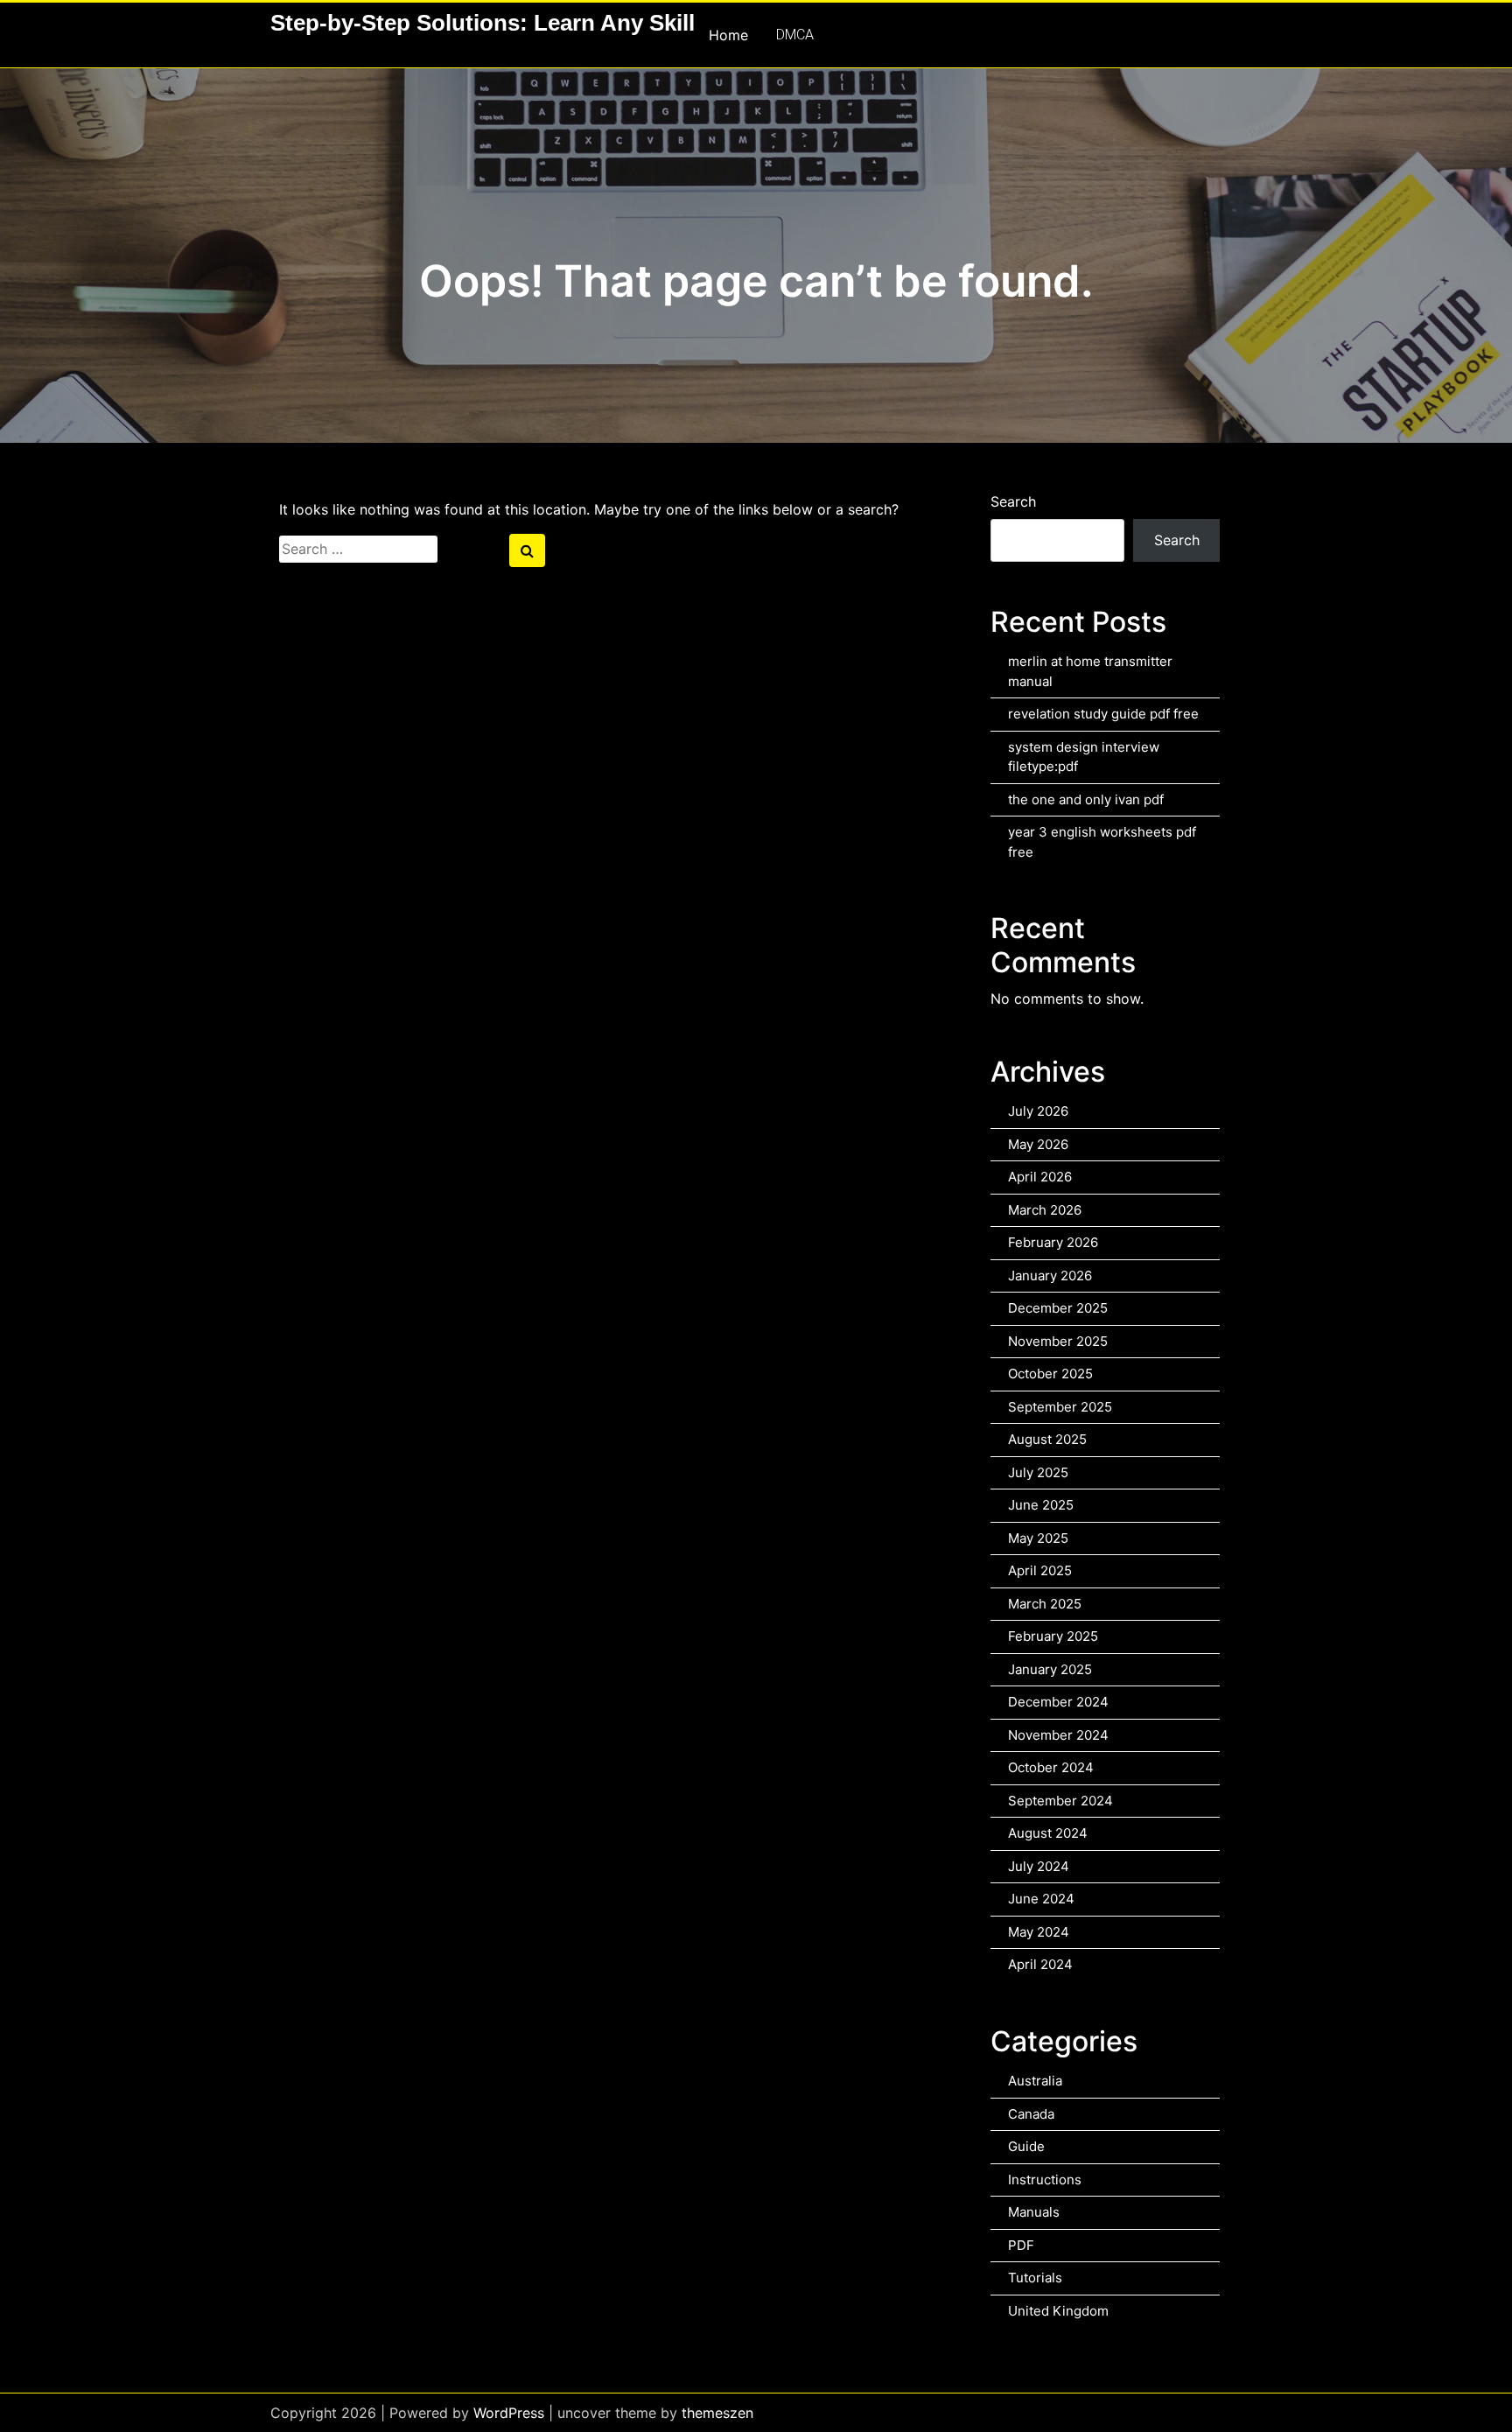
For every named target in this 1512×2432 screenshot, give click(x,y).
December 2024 (1058, 1702)
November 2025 (1058, 1341)
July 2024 (1039, 1866)
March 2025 (1045, 1604)
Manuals (1034, 2212)
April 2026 (1040, 1177)
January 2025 (1050, 1669)
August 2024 (1048, 1833)
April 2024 (1040, 1964)
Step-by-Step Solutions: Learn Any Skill (483, 23)
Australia (1035, 2081)
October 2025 (1050, 1374)
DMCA (795, 35)
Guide (1026, 2146)
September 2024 (1060, 1801)
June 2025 (1041, 1505)
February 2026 (1053, 1242)
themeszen (717, 2413)
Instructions (1045, 2180)
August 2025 (1047, 1439)
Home (728, 35)
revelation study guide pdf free (1103, 714)
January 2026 (1050, 1276)
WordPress (509, 2413)
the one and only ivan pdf (1086, 799)
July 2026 (1038, 1111)
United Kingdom (1058, 2311)
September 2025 (1060, 1407)
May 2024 (1039, 1932)
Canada (1031, 2114)
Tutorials (1035, 2278)
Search (1013, 501)
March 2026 (1045, 1210)
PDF (1021, 2245)
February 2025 (1053, 1636)
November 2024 (1058, 1735)
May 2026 (1038, 1144)
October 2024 (1051, 1767)
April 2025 (1040, 1570)
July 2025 (1038, 1472)
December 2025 (1058, 1308)
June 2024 (1041, 1899)
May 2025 (1038, 1538)
